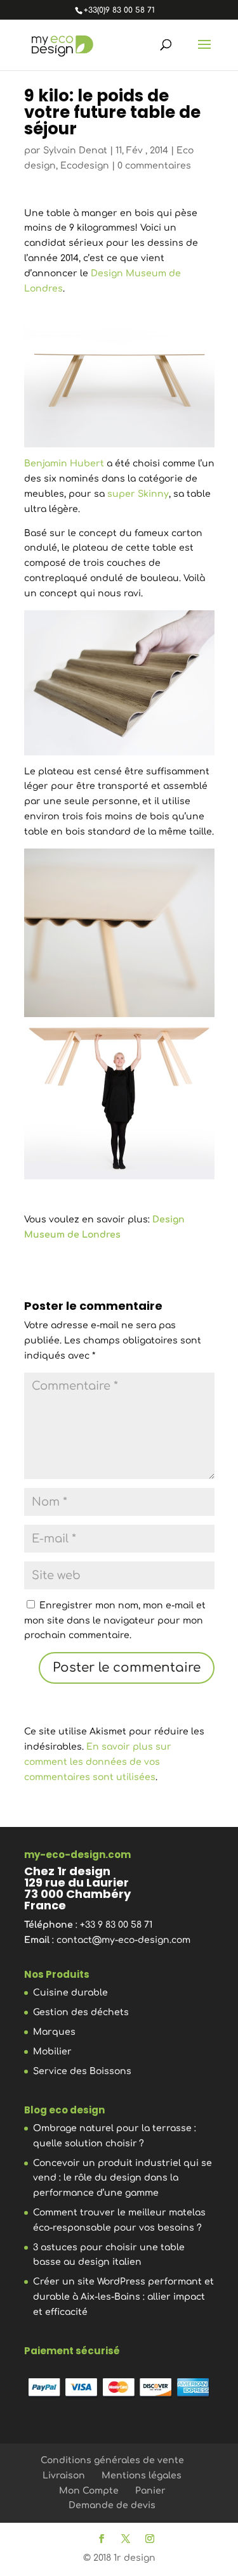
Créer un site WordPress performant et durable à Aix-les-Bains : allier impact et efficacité (123, 2297)
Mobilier (52, 2052)
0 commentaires (154, 166)
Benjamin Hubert (64, 464)
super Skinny (138, 494)
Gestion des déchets (81, 2012)
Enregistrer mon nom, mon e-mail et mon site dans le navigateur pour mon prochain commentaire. (115, 1621)
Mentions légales (142, 2476)
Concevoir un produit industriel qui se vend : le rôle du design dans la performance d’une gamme (122, 2178)
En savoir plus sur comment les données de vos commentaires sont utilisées (98, 1762)
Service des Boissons (82, 2071)
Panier (150, 2491)
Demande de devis (112, 2505)
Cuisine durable (70, 1993)
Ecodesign (85, 166)
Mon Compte (89, 2491)
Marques (54, 2032)
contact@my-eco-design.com (123, 1940)
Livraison (64, 2476)
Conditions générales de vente (112, 2460)
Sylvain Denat (75, 151)
